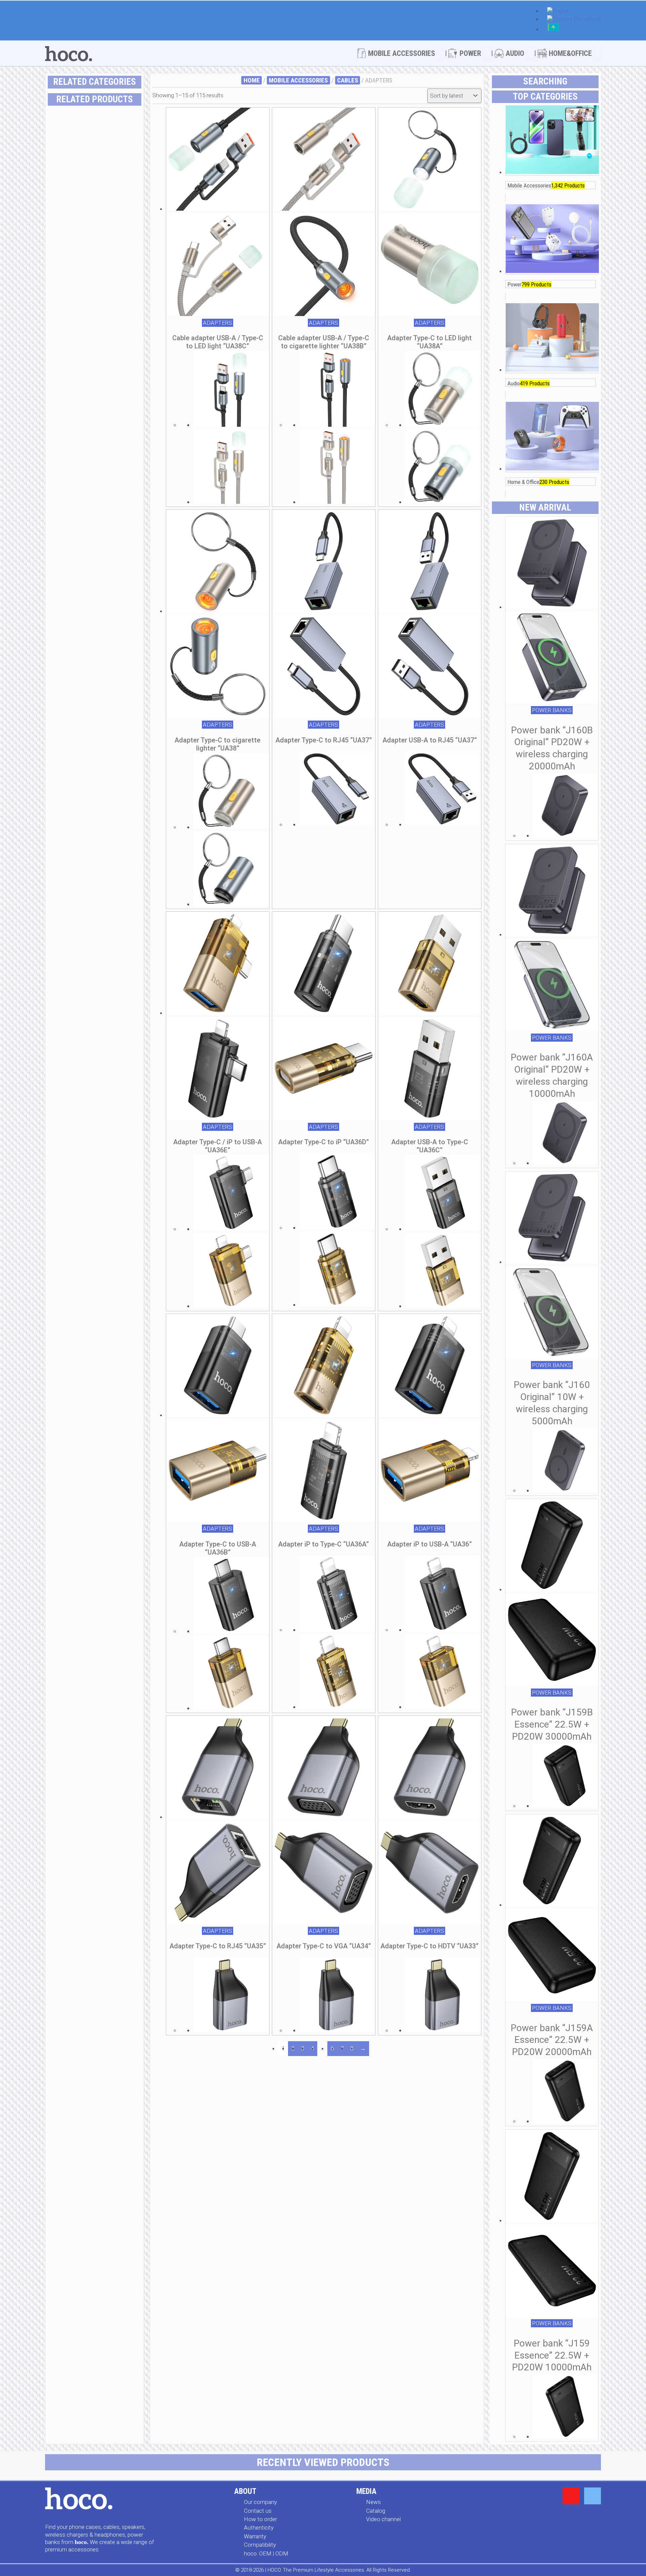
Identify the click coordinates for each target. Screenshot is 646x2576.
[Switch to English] (559, 11)
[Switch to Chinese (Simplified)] (574, 20)
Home (252, 80)
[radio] (115, 359)
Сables (348, 80)
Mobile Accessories (298, 80)
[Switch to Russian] (553, 30)
